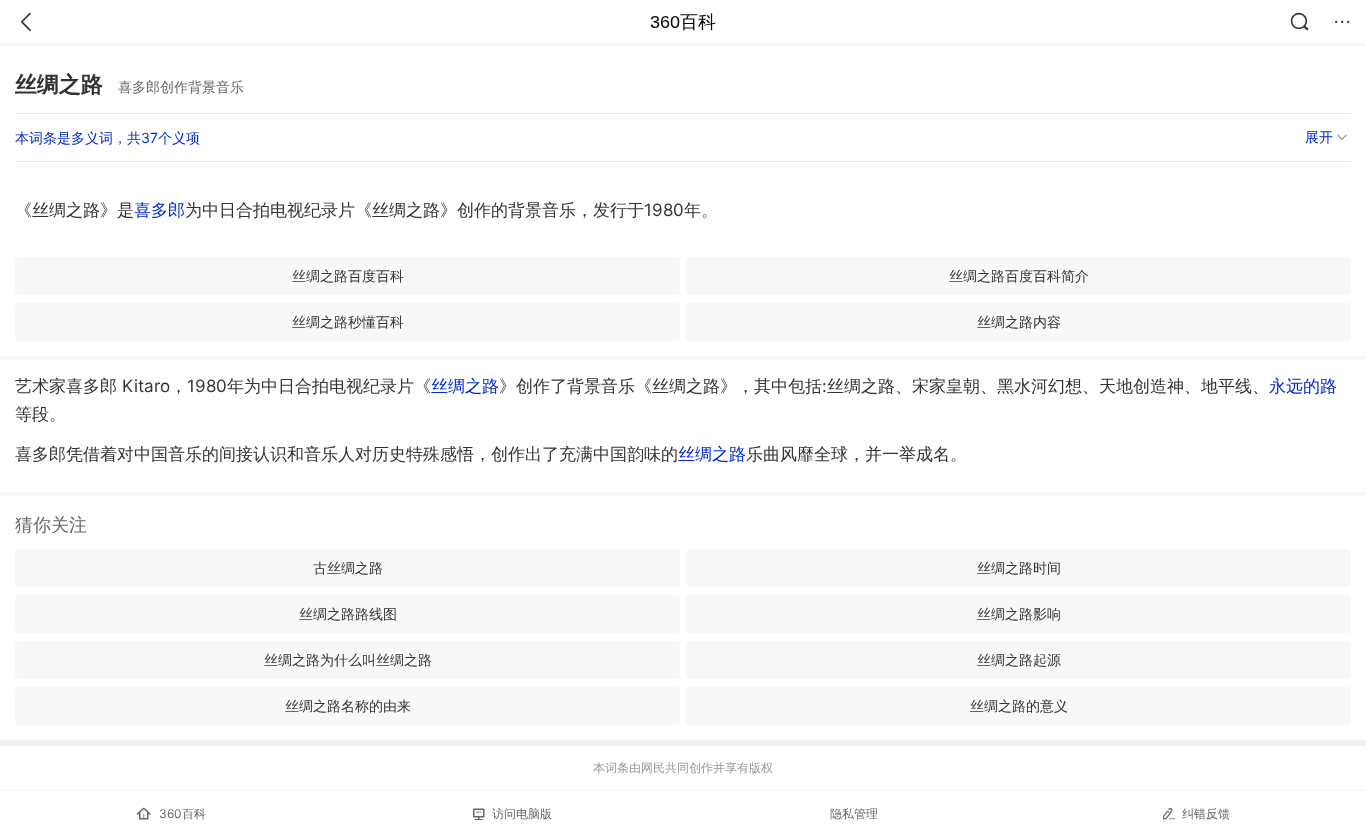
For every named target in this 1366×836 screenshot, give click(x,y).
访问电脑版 (522, 813)
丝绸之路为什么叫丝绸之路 (348, 659)
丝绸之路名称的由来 (348, 705)
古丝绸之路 (348, 567)
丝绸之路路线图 (348, 613)
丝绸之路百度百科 (348, 275)
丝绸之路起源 (1019, 659)
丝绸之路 (465, 386)
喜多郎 (159, 210)
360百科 (683, 22)
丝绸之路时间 (1019, 567)
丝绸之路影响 (1019, 613)
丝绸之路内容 (1019, 321)
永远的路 (1303, 386)
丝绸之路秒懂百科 (348, 321)
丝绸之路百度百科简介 (1019, 275)
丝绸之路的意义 (1019, 705)
